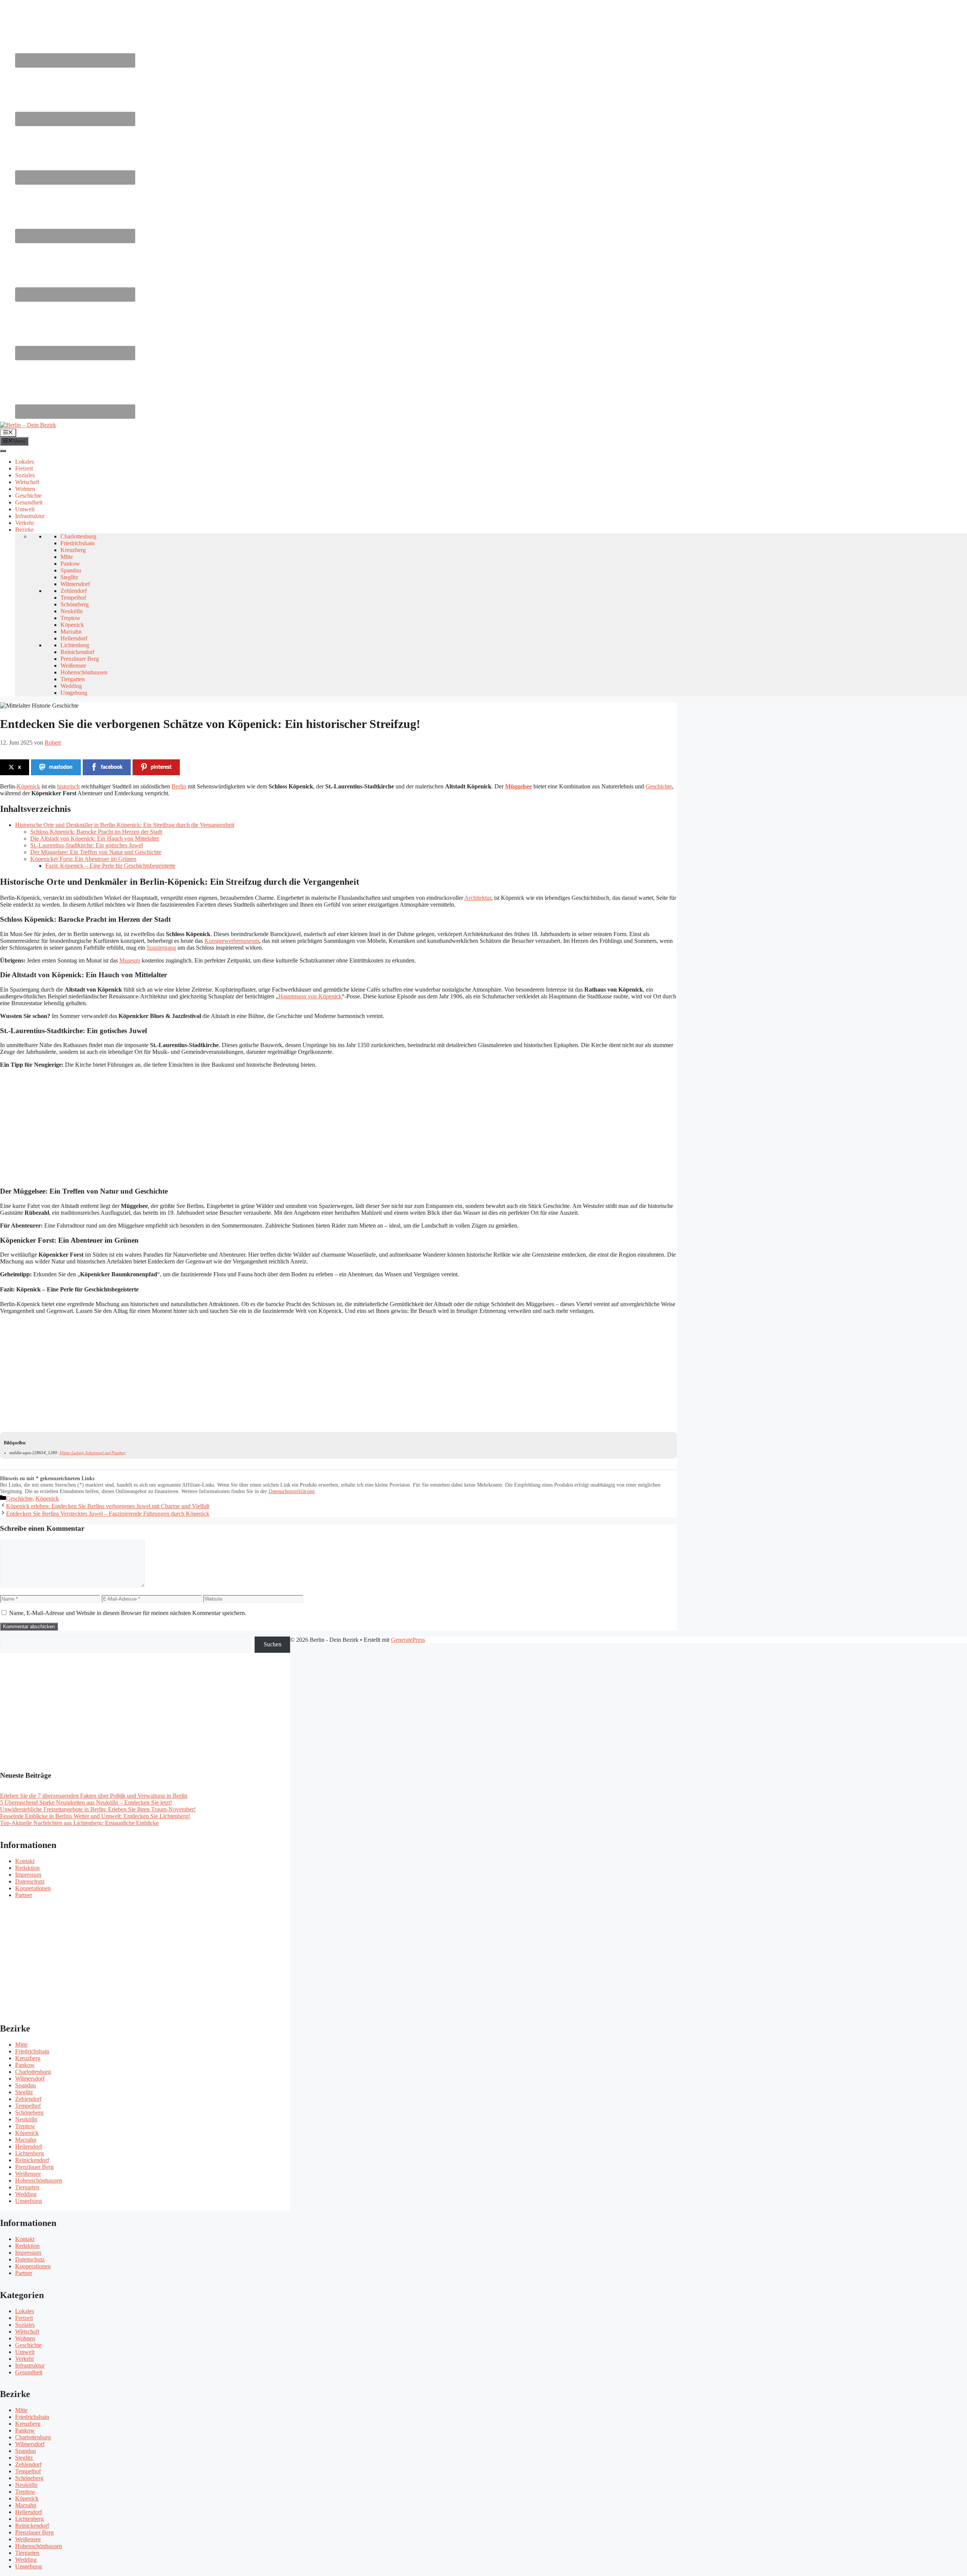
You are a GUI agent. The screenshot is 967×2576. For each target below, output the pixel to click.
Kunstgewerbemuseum (232, 941)
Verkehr (25, 523)
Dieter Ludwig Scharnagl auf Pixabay (93, 1453)
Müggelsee (518, 786)
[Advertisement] (227, 1127)
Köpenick (72, 625)
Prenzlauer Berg (80, 659)
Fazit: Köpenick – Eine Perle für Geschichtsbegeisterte (110, 866)
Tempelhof (73, 598)
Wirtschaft (27, 482)
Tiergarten (73, 679)
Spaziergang (161, 948)
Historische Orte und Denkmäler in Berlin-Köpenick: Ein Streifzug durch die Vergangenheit (125, 825)
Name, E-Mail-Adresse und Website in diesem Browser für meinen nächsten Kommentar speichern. (128, 1613)
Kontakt (25, 1861)
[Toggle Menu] (3, 451)
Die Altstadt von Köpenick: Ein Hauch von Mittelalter (95, 838)
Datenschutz (30, 1881)
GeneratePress (408, 1640)
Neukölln (72, 611)
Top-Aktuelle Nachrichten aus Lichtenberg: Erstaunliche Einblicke (79, 1823)
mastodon (61, 767)
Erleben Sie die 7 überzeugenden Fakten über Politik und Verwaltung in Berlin (94, 1796)
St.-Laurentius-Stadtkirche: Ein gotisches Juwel (87, 845)
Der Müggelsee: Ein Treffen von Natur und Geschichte (96, 852)
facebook (112, 767)
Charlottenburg (78, 536)
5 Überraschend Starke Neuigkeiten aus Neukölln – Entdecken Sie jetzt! (86, 1802)
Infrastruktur (30, 516)
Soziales (25, 475)
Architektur (478, 898)
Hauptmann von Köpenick (310, 996)
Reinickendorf (77, 652)
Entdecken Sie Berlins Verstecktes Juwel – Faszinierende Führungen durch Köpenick (108, 1514)
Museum (130, 960)
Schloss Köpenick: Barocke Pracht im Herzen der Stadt (96, 832)
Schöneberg (75, 604)
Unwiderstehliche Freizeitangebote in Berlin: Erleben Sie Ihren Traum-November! (98, 1809)
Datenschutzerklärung (292, 1491)
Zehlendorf (74, 591)
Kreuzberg (73, 550)
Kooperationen (33, 1888)
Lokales (25, 462)
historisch (68, 786)
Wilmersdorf (75, 584)
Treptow (70, 618)
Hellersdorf (74, 638)
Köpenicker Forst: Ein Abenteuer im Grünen (83, 859)
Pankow (70, 564)
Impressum (28, 1875)
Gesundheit (29, 502)
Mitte (67, 557)
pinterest (161, 767)
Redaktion (27, 1868)
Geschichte (28, 496)
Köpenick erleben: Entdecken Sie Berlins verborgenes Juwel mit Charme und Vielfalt (108, 1506)
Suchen (273, 1644)
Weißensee (73, 666)
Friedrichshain (77, 543)
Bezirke (24, 530)
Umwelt (25, 509)
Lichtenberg (75, 645)
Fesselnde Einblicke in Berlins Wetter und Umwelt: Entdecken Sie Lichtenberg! (95, 1816)
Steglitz (69, 577)
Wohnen (25, 489)
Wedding (71, 686)
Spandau (71, 570)
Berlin (179, 786)
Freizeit (24, 468)
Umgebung (74, 693)
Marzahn (71, 632)
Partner (24, 1895)
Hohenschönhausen (84, 672)
